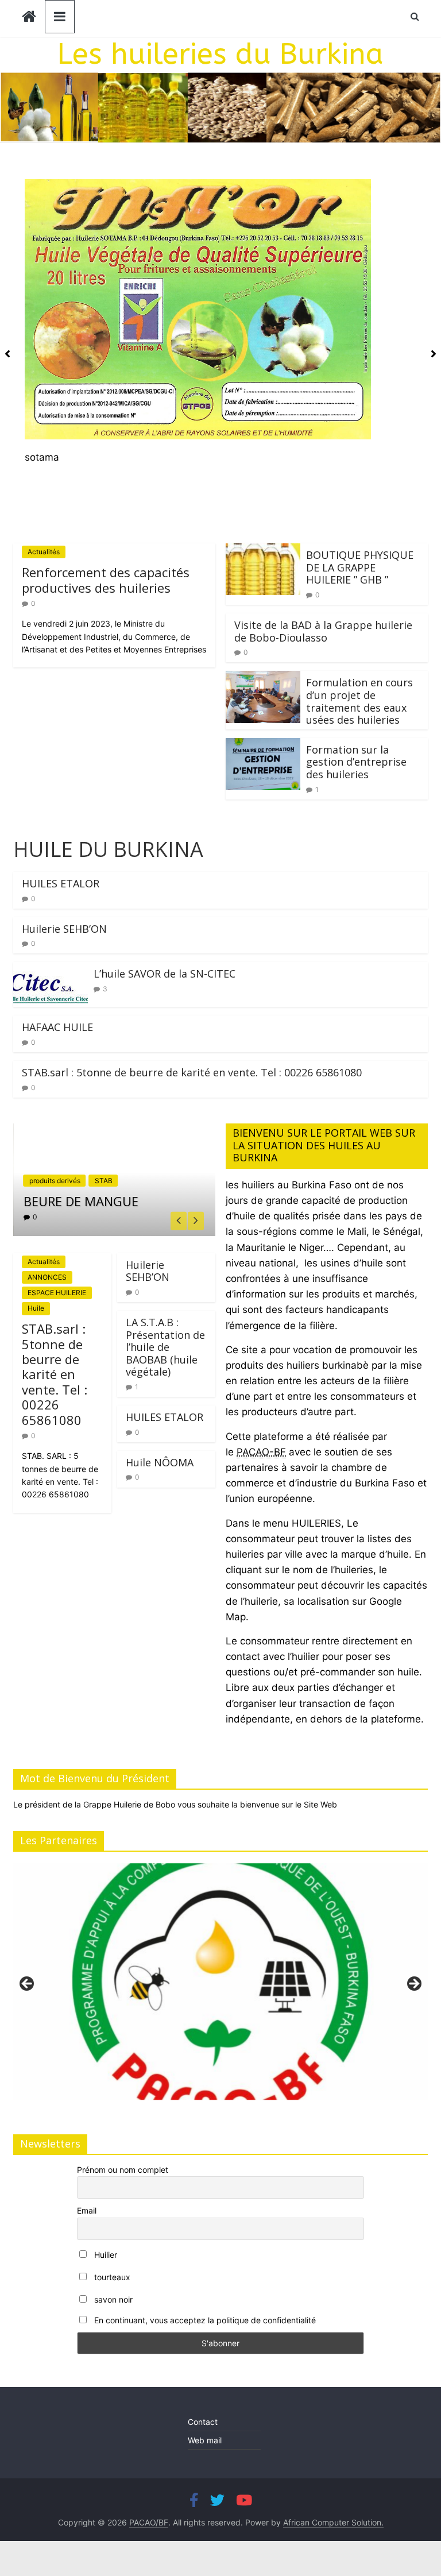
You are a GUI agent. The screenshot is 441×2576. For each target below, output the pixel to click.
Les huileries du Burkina (220, 54)
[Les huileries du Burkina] (29, 18)
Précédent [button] (28, 1984)
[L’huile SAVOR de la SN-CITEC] (51, 970)
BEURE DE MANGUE (81, 1201)
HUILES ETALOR (61, 883)
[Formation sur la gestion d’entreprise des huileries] (263, 746)
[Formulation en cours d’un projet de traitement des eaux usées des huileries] (263, 678)
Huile (36, 1308)
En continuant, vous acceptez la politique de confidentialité (204, 2320)
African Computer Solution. (333, 2522)
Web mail (205, 2440)
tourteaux (111, 2277)
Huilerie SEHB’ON (64, 929)
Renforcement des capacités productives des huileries (106, 580)
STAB (104, 1181)
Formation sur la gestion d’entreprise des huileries (356, 762)
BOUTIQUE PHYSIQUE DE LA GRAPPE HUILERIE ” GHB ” (360, 567)
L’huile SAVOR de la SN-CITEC (165, 974)
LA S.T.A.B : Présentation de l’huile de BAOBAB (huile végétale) (165, 1347)
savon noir (112, 2299)
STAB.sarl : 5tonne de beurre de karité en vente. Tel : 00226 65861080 (192, 1072)
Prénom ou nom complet (123, 2170)
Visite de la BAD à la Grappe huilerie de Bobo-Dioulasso (323, 631)
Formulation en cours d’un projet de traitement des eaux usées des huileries (359, 701)
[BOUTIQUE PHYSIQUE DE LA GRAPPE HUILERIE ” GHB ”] (263, 551)
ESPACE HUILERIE (57, 1293)
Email (87, 2210)
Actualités (44, 552)
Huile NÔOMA (160, 1462)
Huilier (105, 2255)
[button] (220, 322)
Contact (203, 2422)
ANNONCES (47, 1277)
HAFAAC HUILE (57, 1027)
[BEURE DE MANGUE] (114, 1131)
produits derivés (55, 1181)
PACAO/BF (149, 2522)
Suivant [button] (413, 1984)
